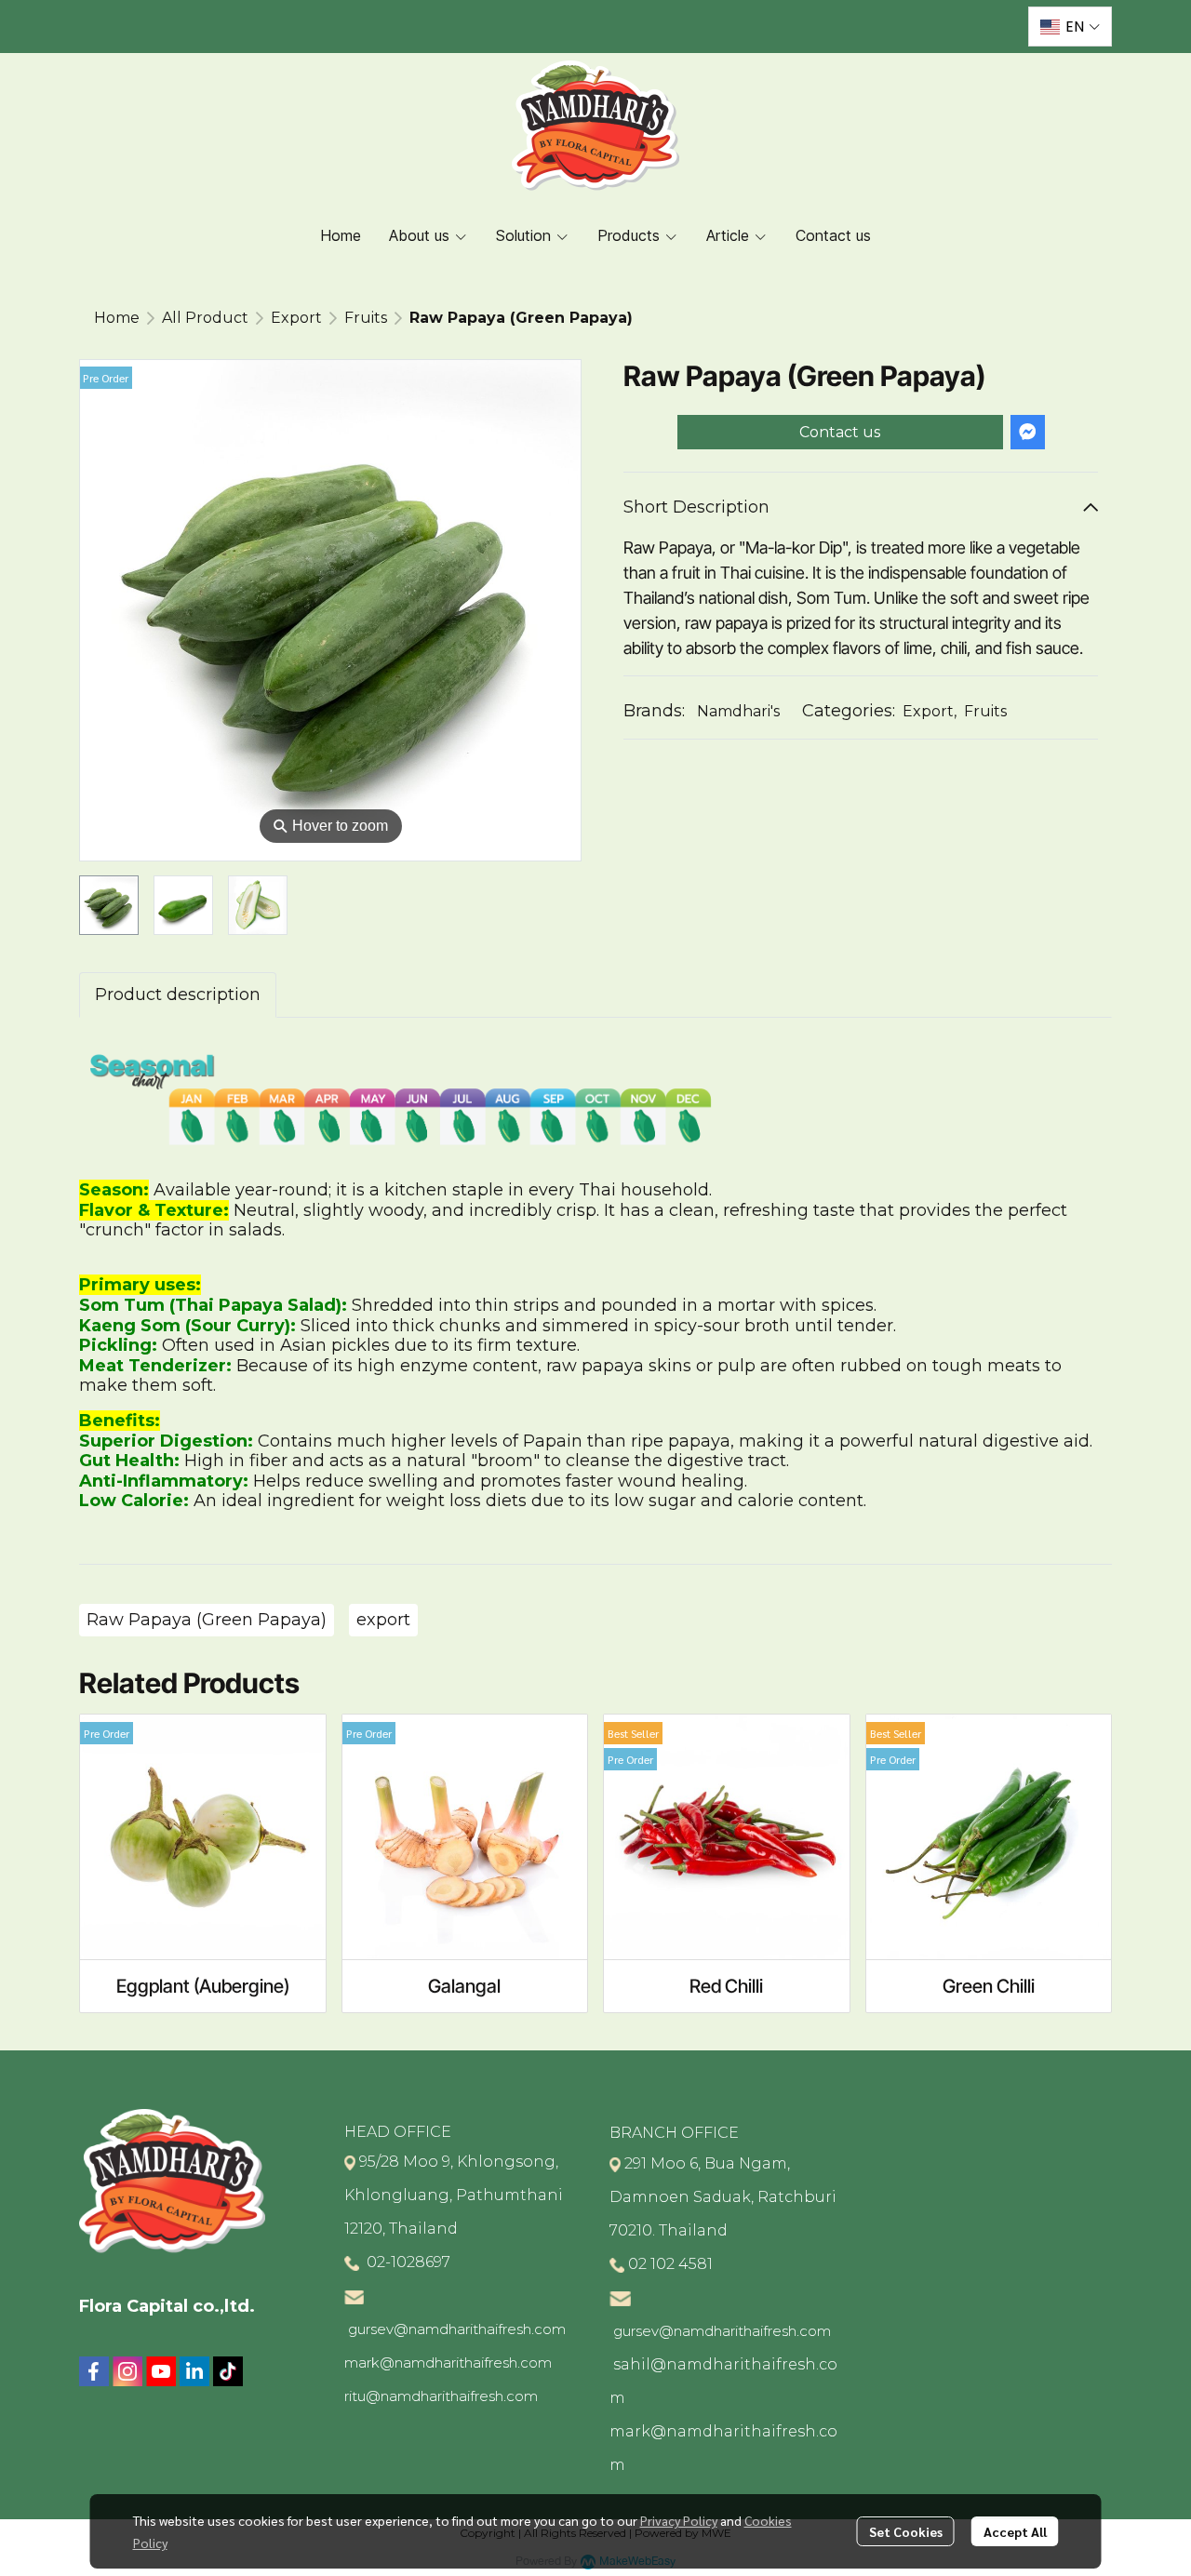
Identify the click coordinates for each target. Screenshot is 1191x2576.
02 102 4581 (670, 2264)
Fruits (366, 318)
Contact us (840, 432)
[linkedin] (194, 2371)
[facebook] (94, 2371)
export (383, 1620)
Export (296, 318)
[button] (1070, 27)
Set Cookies (906, 2531)
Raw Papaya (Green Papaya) (207, 1620)
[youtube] (161, 2371)
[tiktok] (228, 2371)
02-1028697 (407, 2262)
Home (117, 318)
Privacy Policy (679, 2520)
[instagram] (127, 2371)
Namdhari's (738, 711)
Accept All (1015, 2531)
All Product (205, 318)
